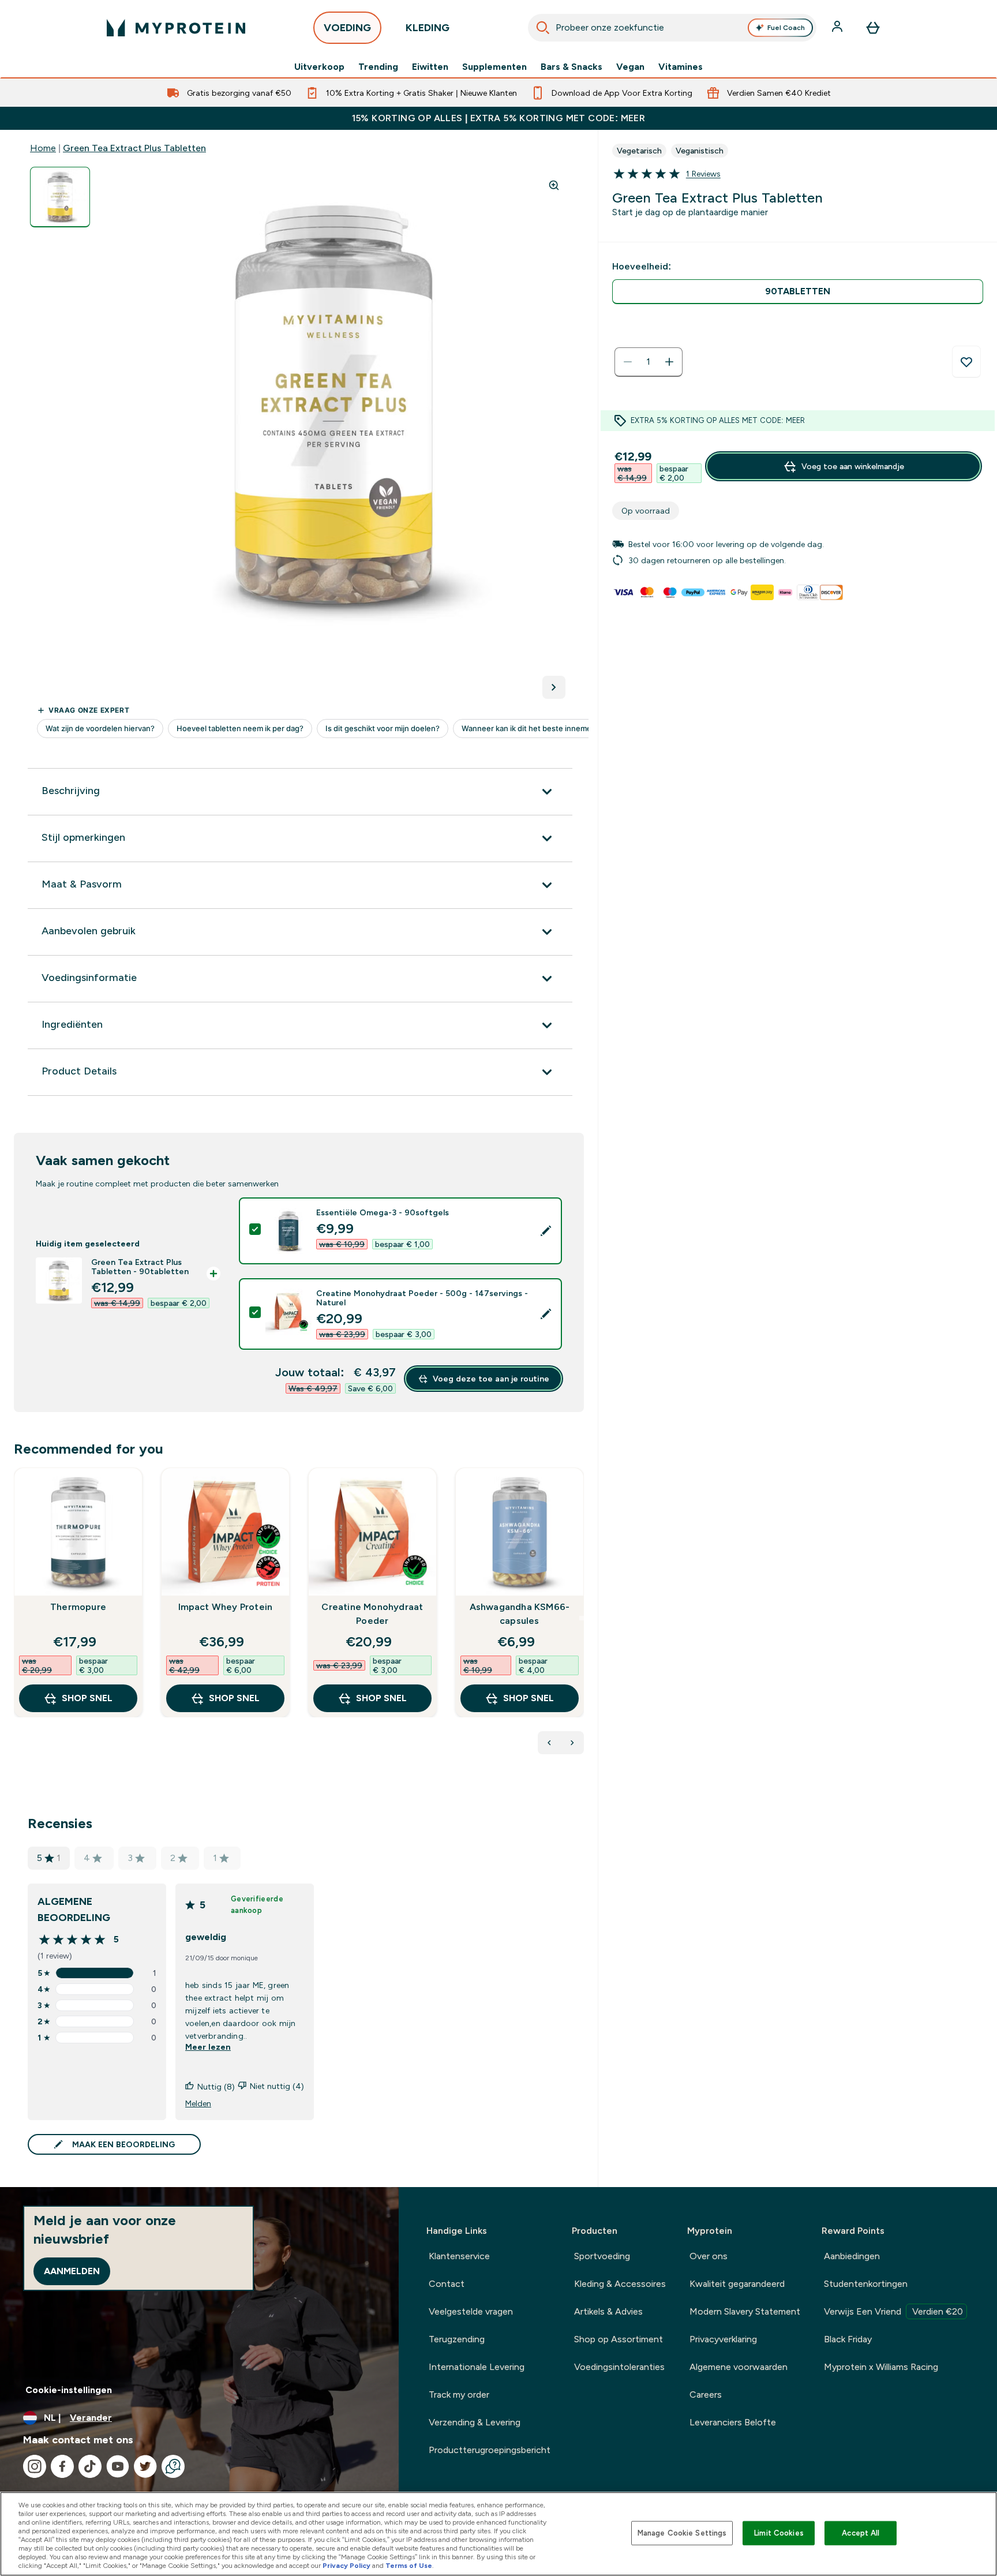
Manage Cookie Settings (682, 2533)
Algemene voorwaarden (739, 2367)
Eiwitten (430, 67)
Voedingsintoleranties (619, 2367)
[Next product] (572, 1743)
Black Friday (848, 2339)
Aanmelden (72, 2271)
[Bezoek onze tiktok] (90, 2466)
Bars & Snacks (571, 67)
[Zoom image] (554, 185)
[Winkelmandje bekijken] (873, 28)
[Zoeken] (543, 28)
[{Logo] (176, 28)
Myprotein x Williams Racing (881, 2367)
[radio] (798, 292)
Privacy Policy (346, 2566)
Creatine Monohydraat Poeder (372, 1614)
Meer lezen (208, 2047)
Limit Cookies (779, 2533)
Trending (378, 67)
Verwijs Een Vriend (893, 2311)
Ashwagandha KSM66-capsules (520, 1614)
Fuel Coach (786, 28)
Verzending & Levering (475, 2422)
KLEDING (428, 28)
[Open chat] (173, 2466)
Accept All (861, 2533)
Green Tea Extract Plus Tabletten (134, 148)
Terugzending (457, 2339)
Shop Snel (87, 1698)
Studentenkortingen (866, 2284)
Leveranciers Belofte (733, 2422)
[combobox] (672, 28)
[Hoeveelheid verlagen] (628, 362)
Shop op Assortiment (619, 2339)
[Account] (838, 28)
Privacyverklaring (723, 2339)
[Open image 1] (60, 197)
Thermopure (78, 1607)
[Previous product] (549, 1743)
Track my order (459, 2395)
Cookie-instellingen (69, 2390)
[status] (649, 362)
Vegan (630, 67)
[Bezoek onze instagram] (35, 2466)
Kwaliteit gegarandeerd (737, 2284)
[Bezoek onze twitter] (145, 2466)
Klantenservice (459, 2256)
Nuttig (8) (216, 2087)
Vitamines (681, 67)
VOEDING (347, 28)
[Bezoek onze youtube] (118, 2466)
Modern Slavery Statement (745, 2311)
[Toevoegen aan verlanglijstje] (966, 362)
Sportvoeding (602, 2256)
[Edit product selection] (546, 1231)
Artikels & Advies (608, 2311)
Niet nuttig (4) (277, 2086)
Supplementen (494, 67)
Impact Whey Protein (226, 1607)
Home (43, 148)
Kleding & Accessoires (620, 2284)
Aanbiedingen (852, 2256)
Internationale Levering (477, 2367)
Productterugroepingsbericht (490, 2450)
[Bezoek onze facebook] (62, 2466)
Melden (198, 2103)
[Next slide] (582, 1618)
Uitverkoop (319, 67)
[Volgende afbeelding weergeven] (554, 687)
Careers (706, 2395)
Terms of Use (409, 2566)
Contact (447, 2284)
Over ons (709, 2256)
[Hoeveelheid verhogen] (669, 362)
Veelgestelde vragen (471, 2311)
